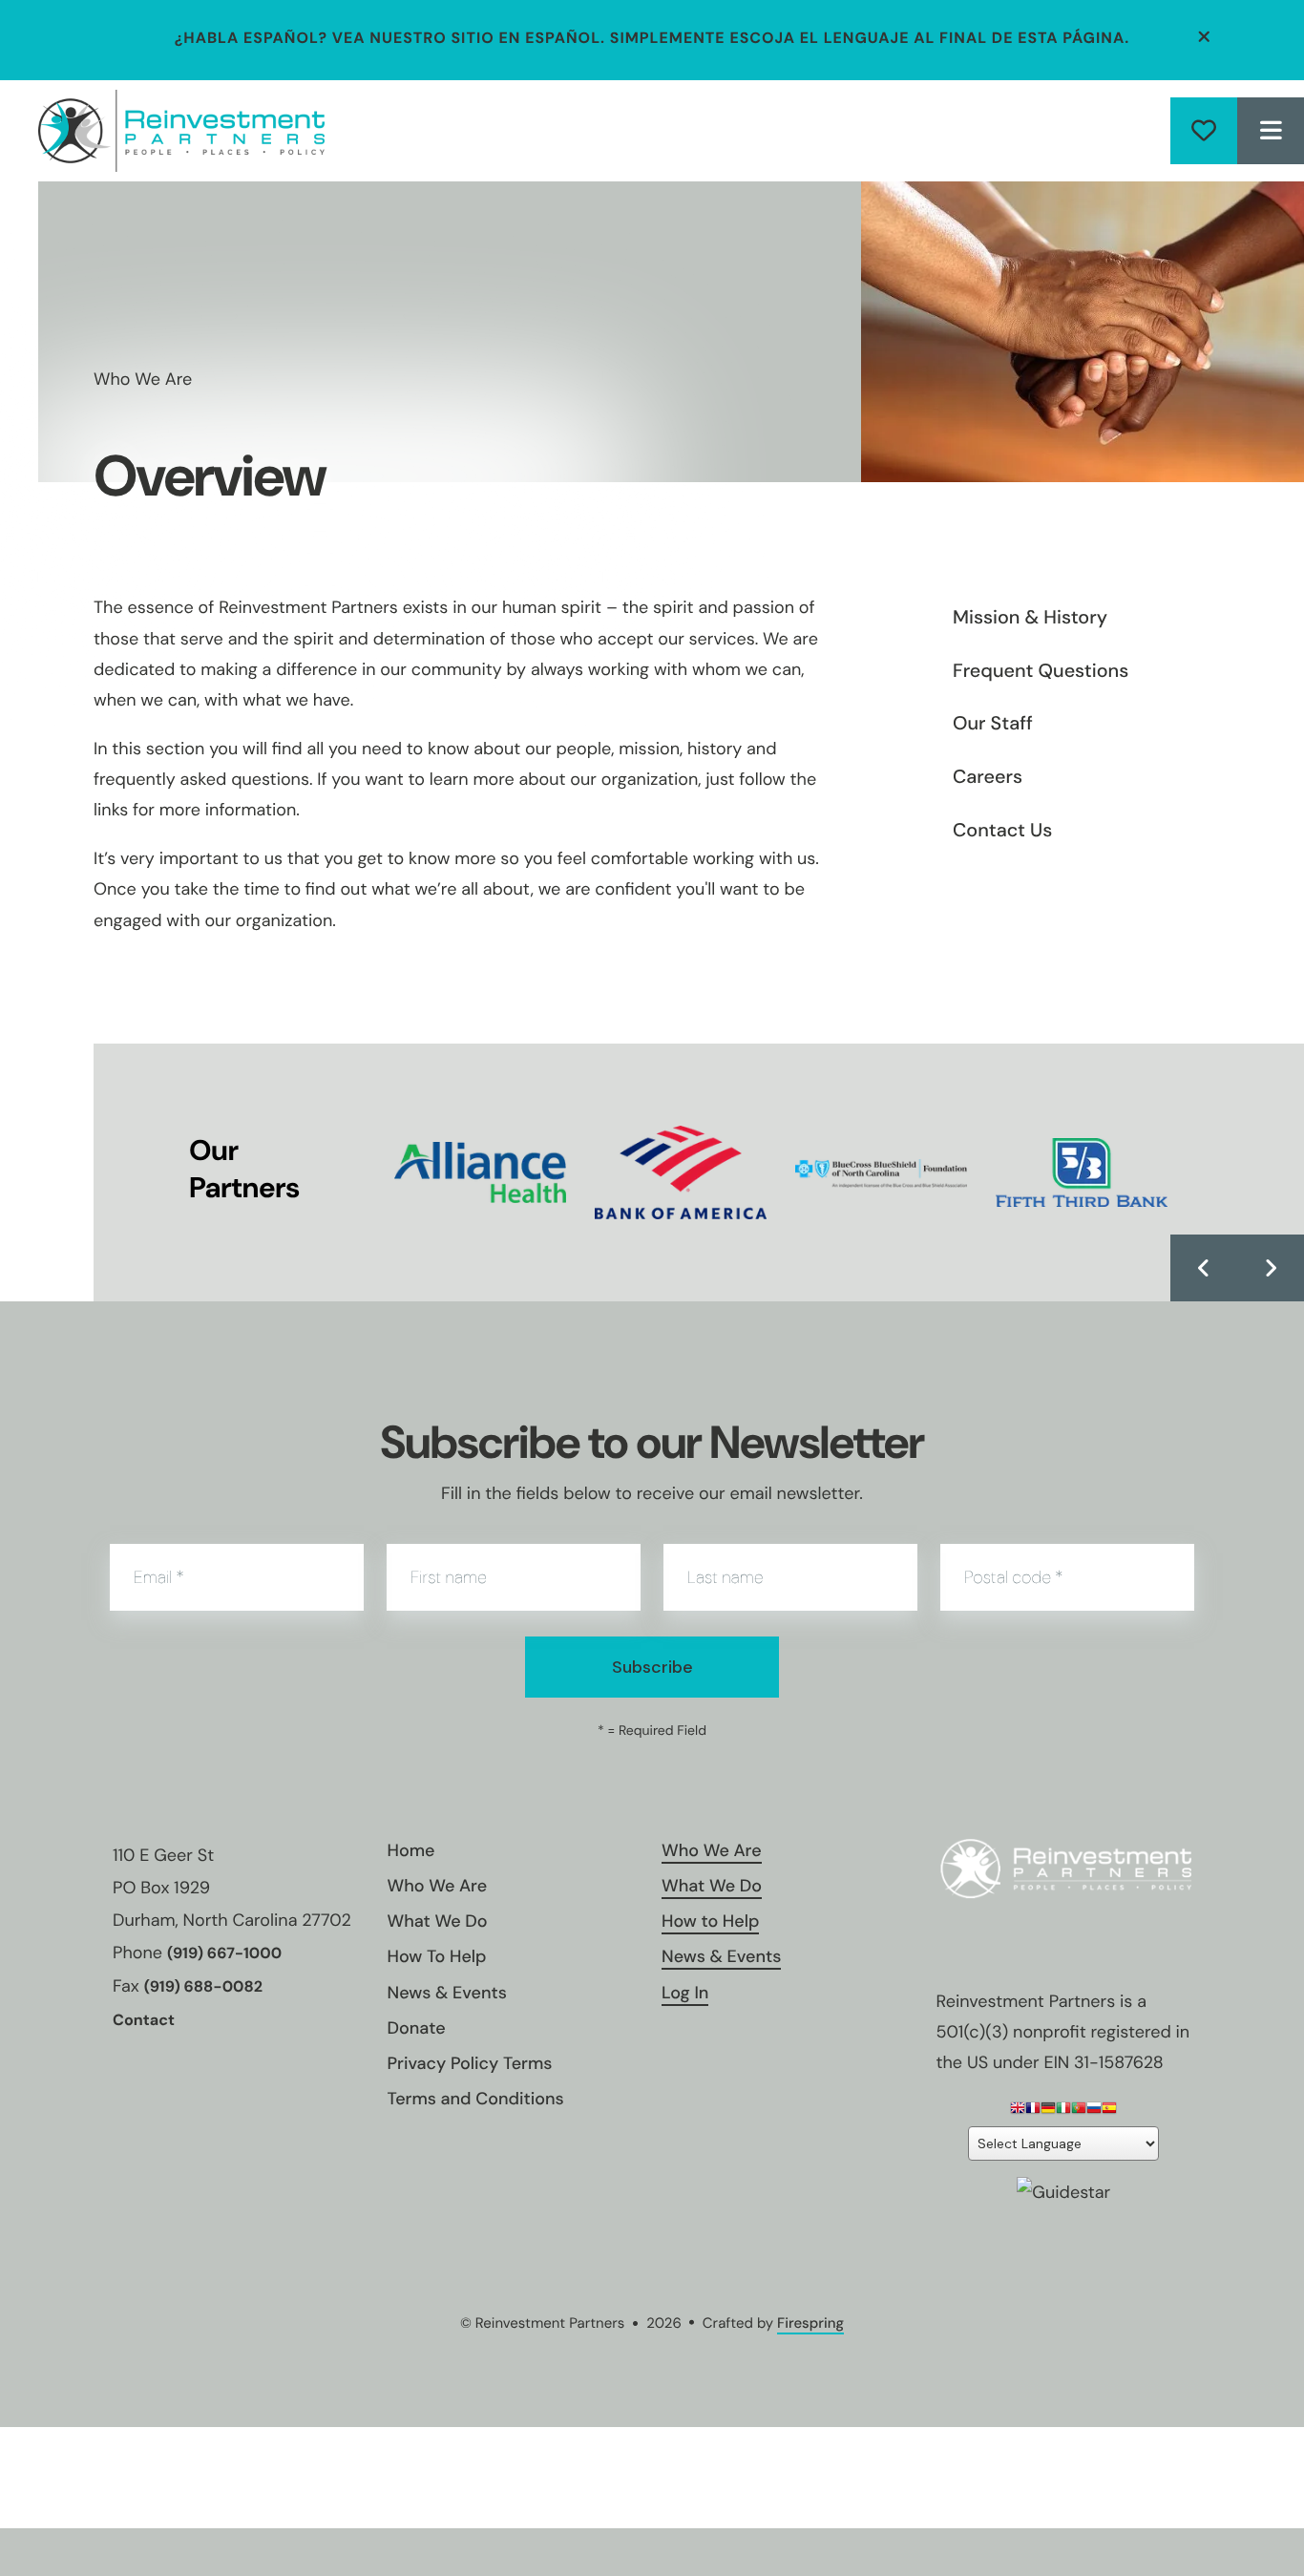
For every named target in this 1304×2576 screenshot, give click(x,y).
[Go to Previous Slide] (1204, 1268)
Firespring (810, 2323)
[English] (1018, 2111)
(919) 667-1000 (224, 1954)
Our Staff (993, 724)
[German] (1048, 2111)
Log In (685, 1993)
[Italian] (1063, 2111)
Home (411, 1850)
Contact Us (1002, 831)
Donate (1204, 131)
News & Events (447, 1993)
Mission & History (1030, 618)
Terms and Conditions (476, 2099)
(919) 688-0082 (203, 1987)
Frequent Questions (1041, 671)
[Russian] (1094, 2111)
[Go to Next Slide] (1271, 1268)
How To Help (437, 1956)
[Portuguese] (1079, 2111)
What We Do (438, 1921)
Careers (988, 777)
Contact (144, 2021)
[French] (1033, 2111)
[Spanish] (1109, 2111)
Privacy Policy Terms (470, 2063)
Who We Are (438, 1886)
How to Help (710, 1921)
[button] (1205, 37)
